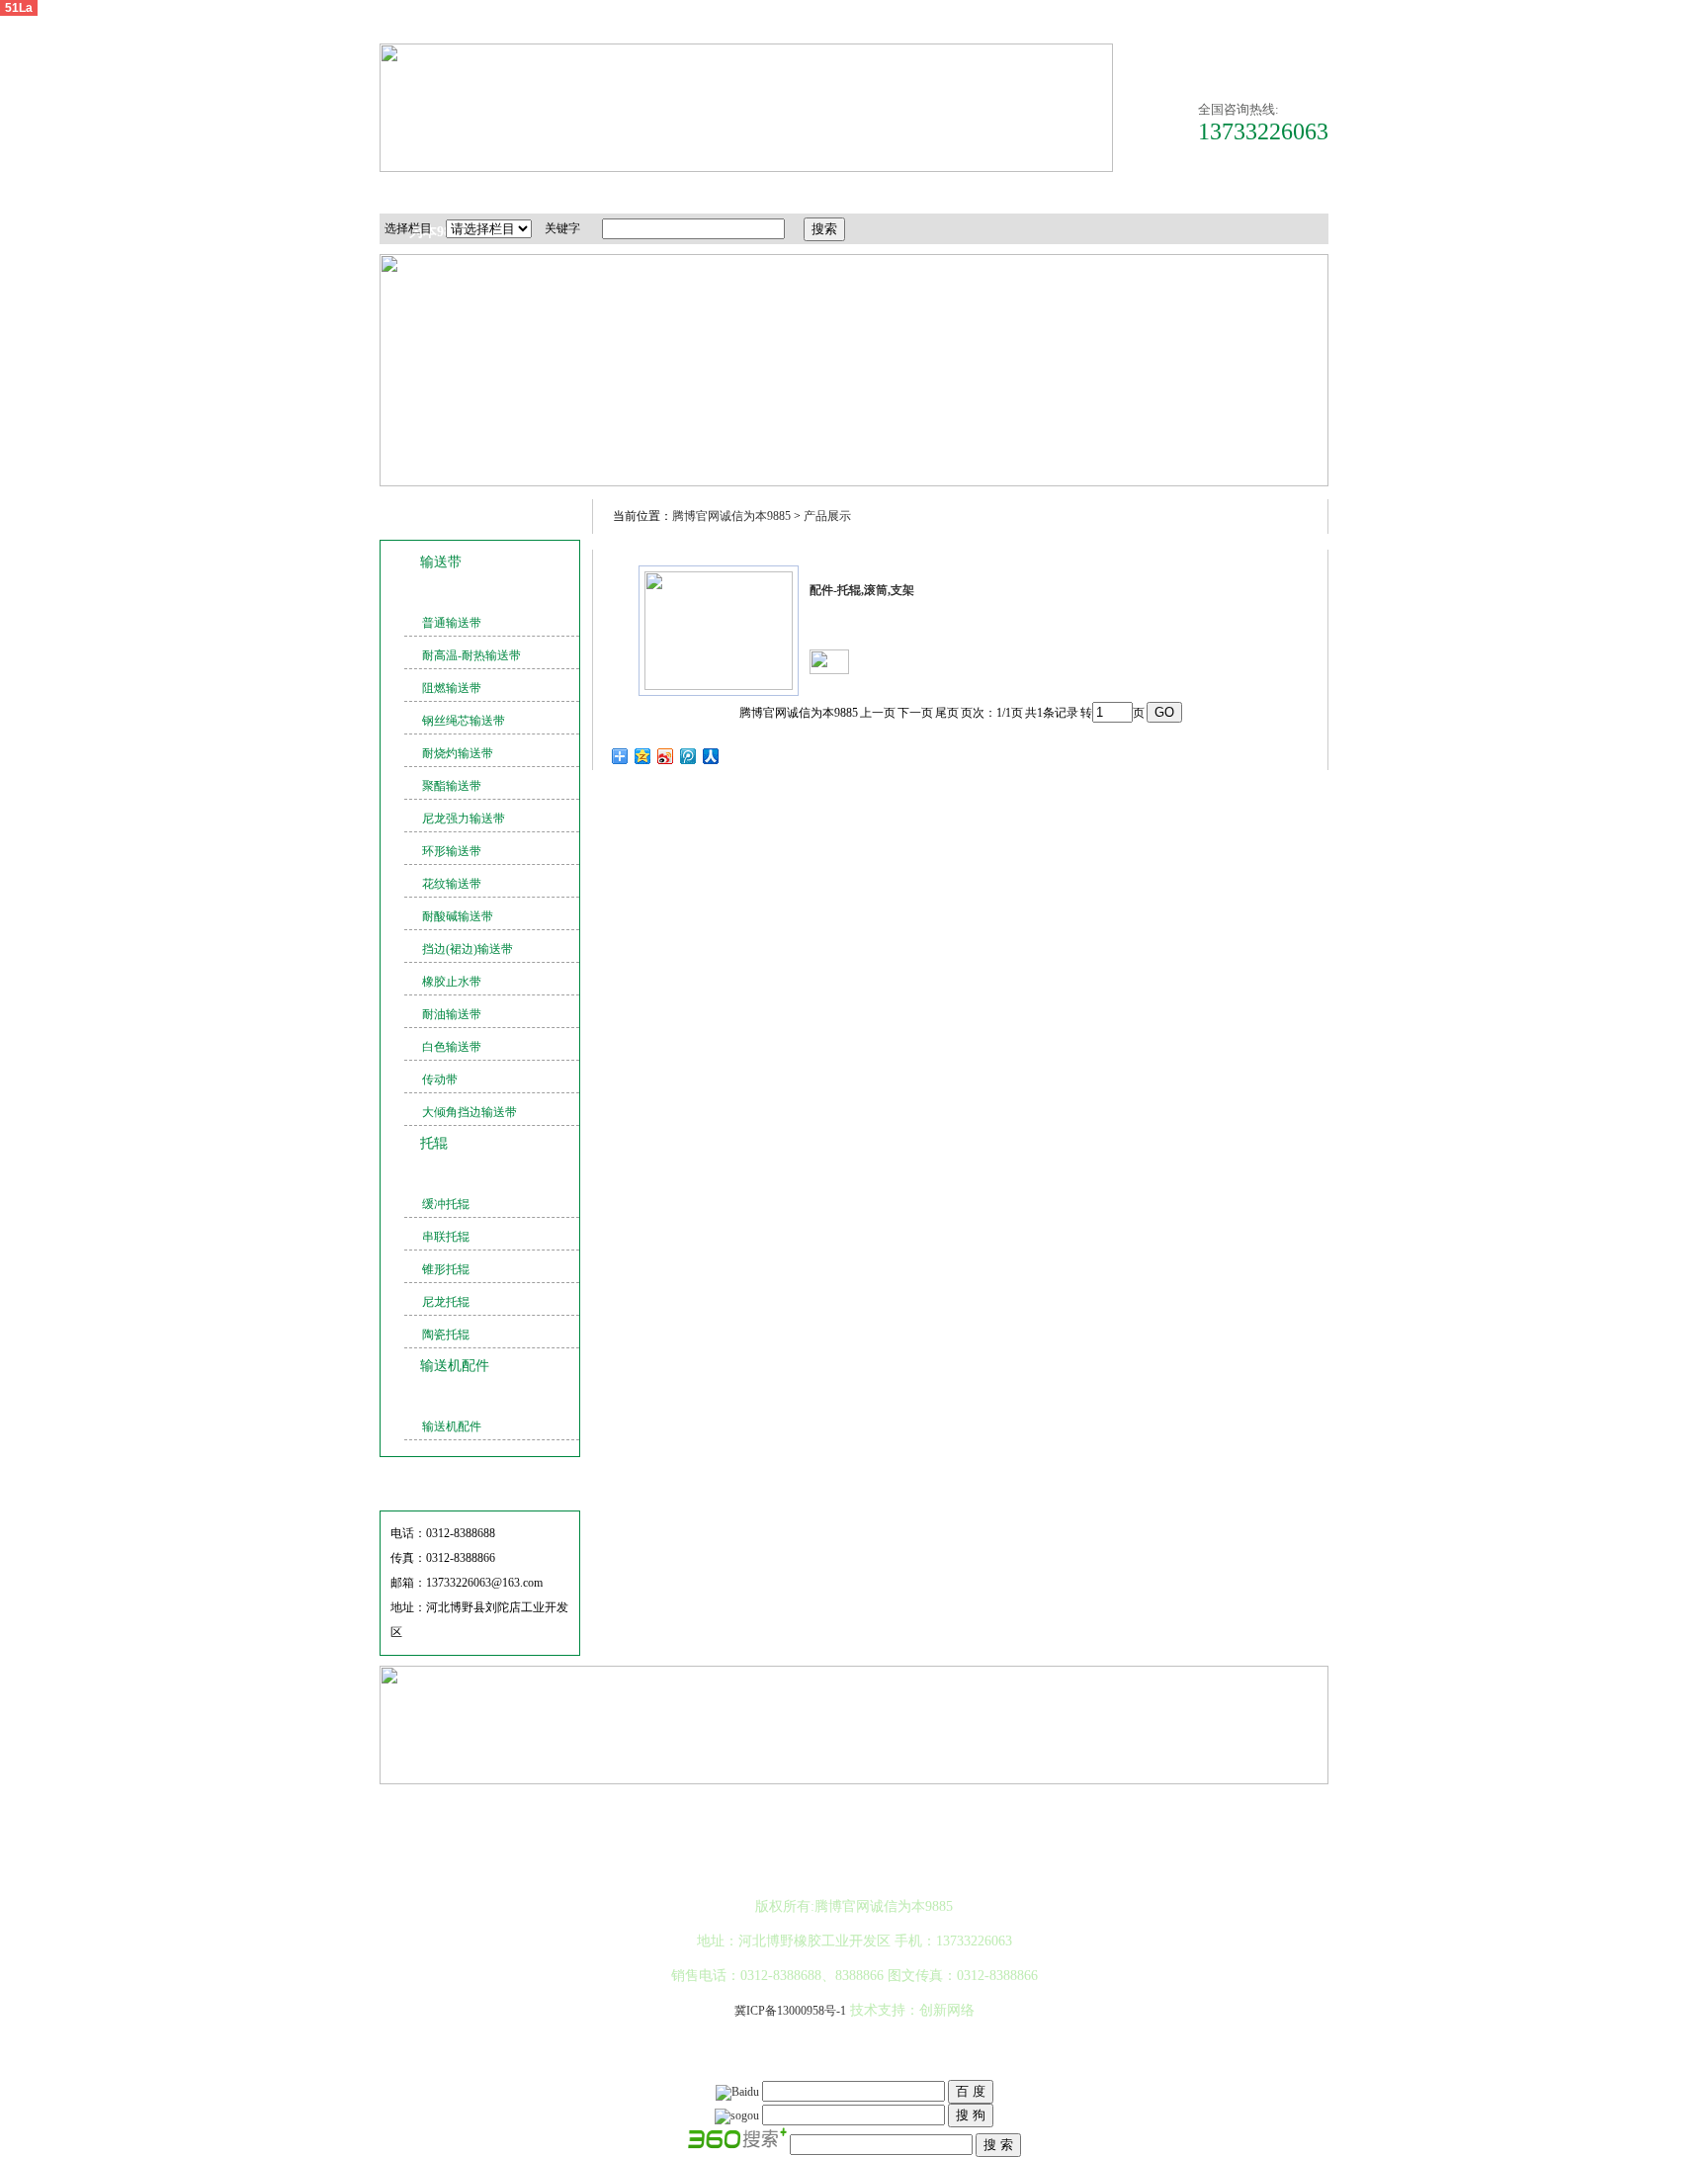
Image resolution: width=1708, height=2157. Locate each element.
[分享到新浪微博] (666, 756)
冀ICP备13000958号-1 (790, 2011)
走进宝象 (541, 192)
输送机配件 (455, 1366)
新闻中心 (852, 192)
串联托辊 (446, 1237)
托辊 (434, 1143)
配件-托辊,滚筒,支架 (862, 590)
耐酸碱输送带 (458, 916)
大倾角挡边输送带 (470, 1112)
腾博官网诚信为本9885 (437, 199)
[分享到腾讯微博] (688, 756)
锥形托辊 (446, 1269)
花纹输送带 (452, 884)
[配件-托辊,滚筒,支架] (719, 686)
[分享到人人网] (711, 756)
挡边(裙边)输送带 (468, 949)
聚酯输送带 (452, 786)
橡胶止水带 (452, 982)
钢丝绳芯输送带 (464, 721)
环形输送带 (452, 851)
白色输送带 (452, 1047)
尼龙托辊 (446, 1302)
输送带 (441, 562)
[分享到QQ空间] (643, 756)
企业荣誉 (1060, 192)
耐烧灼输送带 (458, 753)
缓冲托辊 (446, 1204)
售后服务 (956, 192)
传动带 (440, 1079)
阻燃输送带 (452, 688)
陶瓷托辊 (446, 1335)
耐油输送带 (452, 1014)
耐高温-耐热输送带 (471, 655)
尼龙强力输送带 (464, 819)
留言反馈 (1163, 192)
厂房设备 (748, 192)
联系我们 (1267, 192)
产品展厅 (644, 192)
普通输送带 (452, 623)
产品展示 (827, 516)
